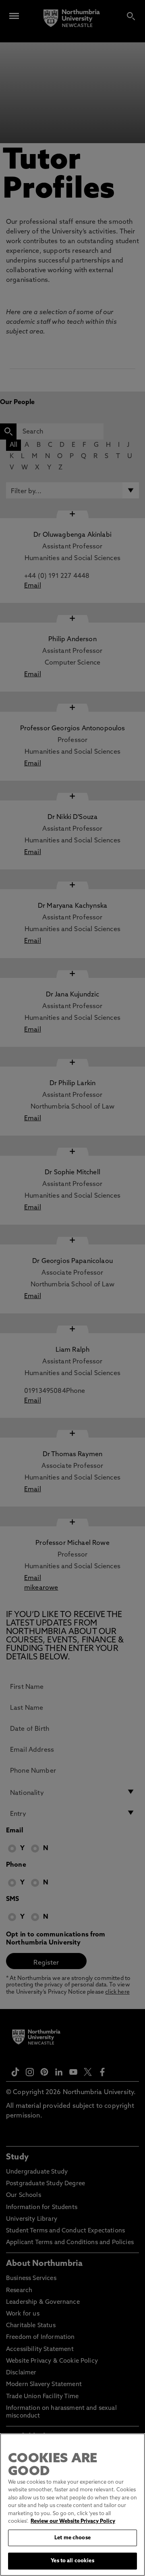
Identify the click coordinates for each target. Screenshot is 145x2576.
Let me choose (72, 2538)
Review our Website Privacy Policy (73, 2521)
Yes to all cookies (72, 2561)
